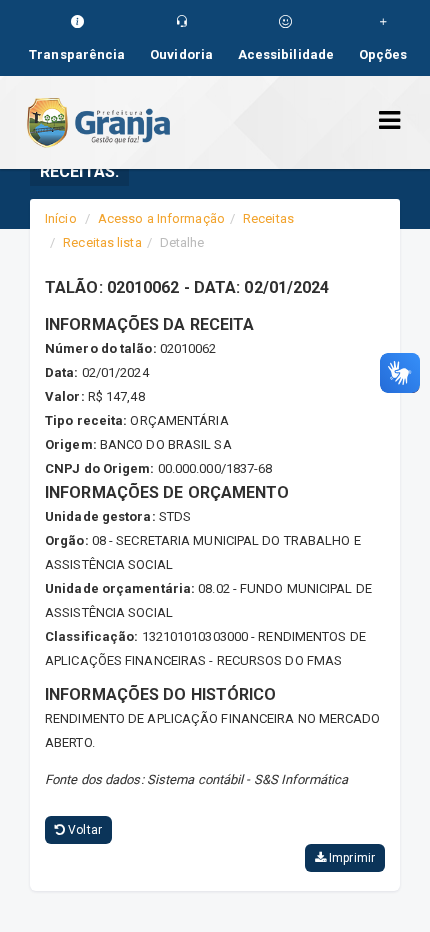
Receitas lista (102, 242)
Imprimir (350, 858)
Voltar (83, 830)
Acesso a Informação (161, 218)
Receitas (268, 218)
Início (61, 218)
